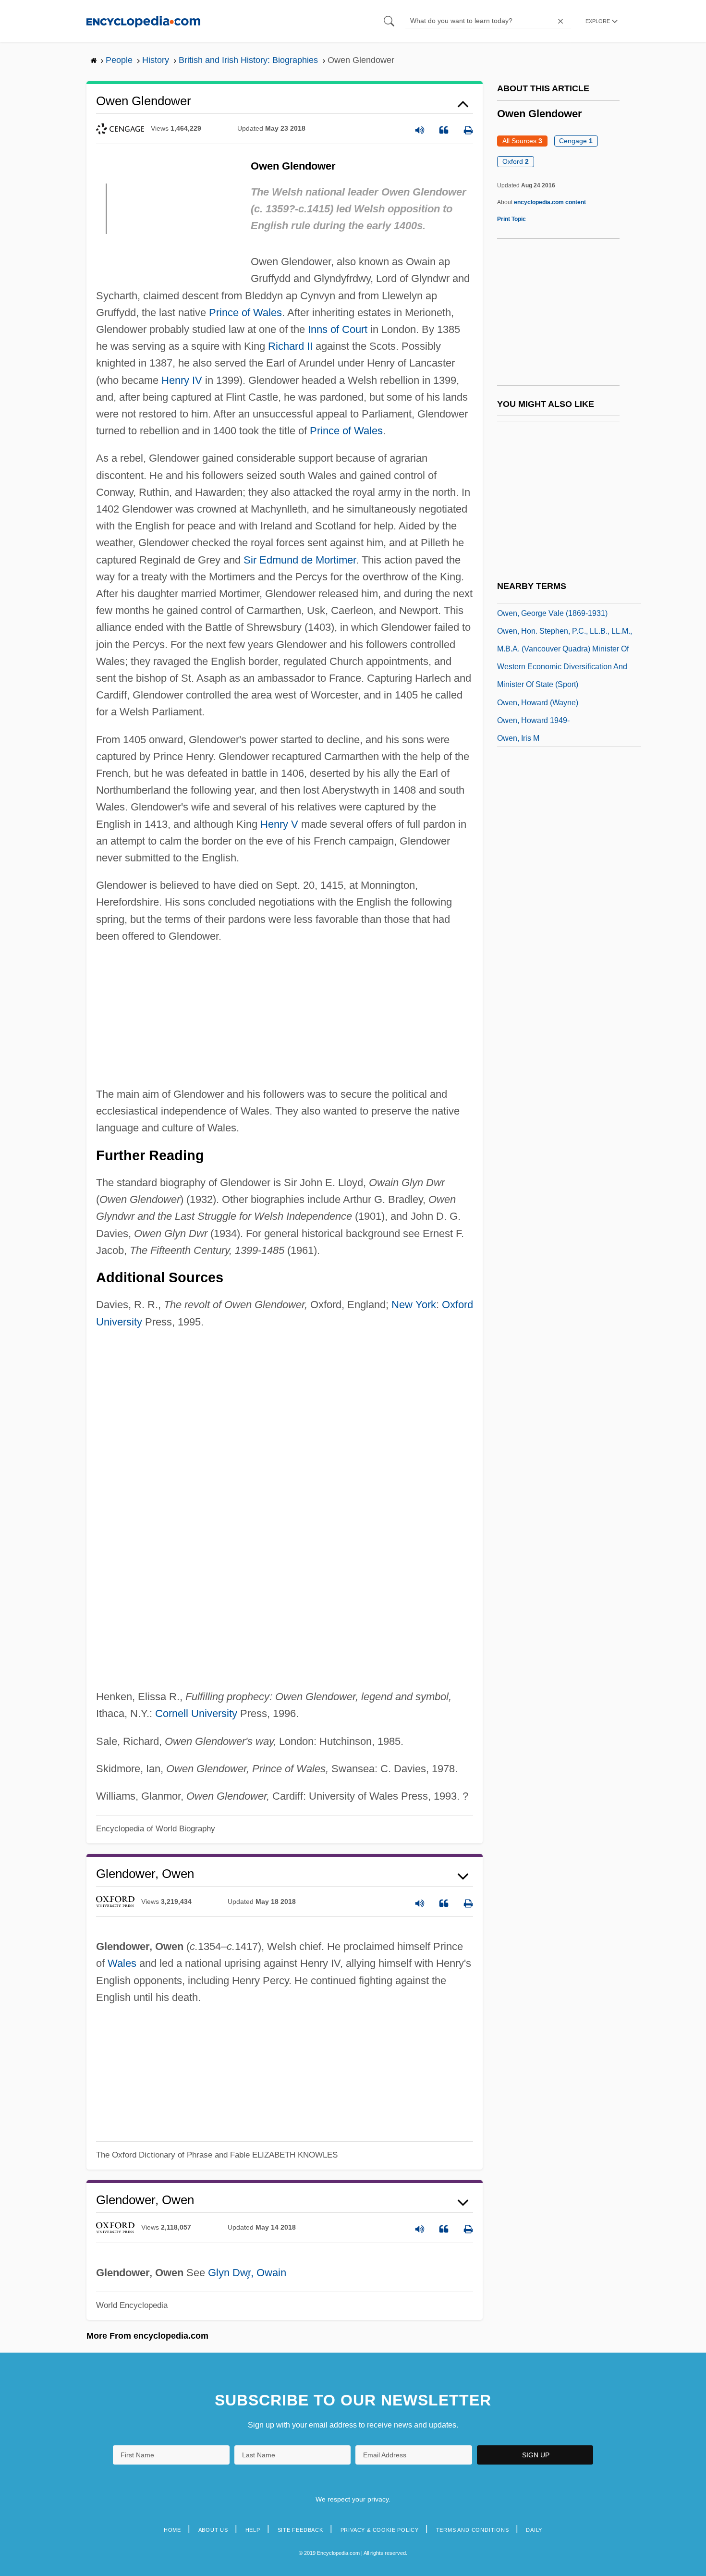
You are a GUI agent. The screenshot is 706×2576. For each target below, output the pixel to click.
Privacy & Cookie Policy (380, 2530)
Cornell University (196, 1713)
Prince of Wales (245, 313)
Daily (534, 2530)
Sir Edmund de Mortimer (300, 560)
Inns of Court (338, 329)
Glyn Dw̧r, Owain (247, 2273)
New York (414, 1305)
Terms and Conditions (473, 2530)
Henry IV (182, 380)
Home (172, 2530)
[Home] (143, 21)
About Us (213, 2530)
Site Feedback (300, 2530)
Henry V (279, 824)
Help (253, 2530)
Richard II (290, 346)
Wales (122, 1963)
